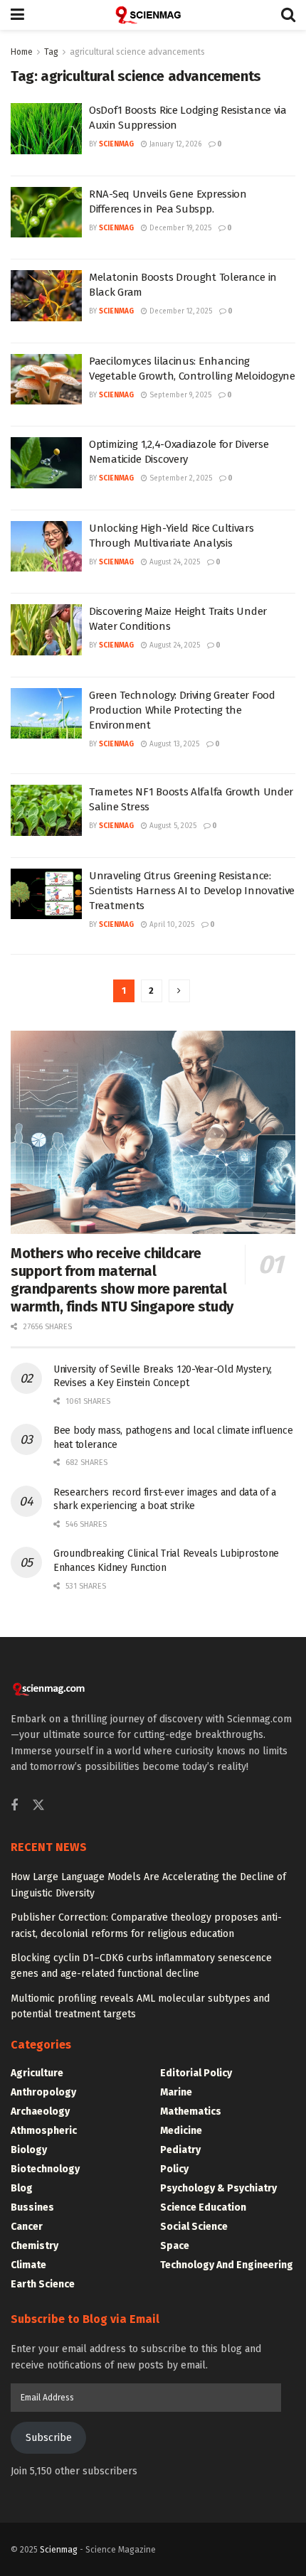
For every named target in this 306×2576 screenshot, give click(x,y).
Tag (51, 52)
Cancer (27, 2227)
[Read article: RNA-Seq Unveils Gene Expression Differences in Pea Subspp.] (46, 213)
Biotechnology (45, 2169)
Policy (174, 2169)
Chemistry (35, 2246)
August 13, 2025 (173, 744)
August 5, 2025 (172, 826)
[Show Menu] (17, 15)
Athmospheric (44, 2131)
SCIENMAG (116, 144)
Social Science (194, 2227)
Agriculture (37, 2073)
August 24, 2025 (174, 562)
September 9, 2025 (179, 395)
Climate (28, 2265)
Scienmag (59, 2550)
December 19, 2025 (179, 228)
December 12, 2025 (180, 311)
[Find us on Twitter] (38, 1806)
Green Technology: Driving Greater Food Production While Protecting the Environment (182, 710)
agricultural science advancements (137, 52)
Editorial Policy (196, 2073)
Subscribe (49, 2438)
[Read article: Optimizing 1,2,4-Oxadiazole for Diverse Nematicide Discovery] (46, 463)
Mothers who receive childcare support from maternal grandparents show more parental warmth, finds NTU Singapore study (122, 1280)
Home (22, 52)
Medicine (181, 2131)
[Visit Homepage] (153, 15)
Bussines (32, 2207)
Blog (22, 2188)
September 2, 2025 (180, 478)
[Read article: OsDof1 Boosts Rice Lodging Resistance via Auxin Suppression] (46, 129)
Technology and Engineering (227, 2265)
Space (175, 2246)
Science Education (203, 2207)
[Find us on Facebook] (14, 1806)
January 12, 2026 (174, 144)
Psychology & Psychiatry (218, 2188)
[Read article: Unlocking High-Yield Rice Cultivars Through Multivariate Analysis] (46, 547)
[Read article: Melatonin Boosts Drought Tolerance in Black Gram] (46, 296)
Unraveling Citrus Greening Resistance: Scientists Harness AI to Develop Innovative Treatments (192, 891)
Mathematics (191, 2111)
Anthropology (43, 2092)
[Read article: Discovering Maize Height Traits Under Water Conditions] (46, 630)
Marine (176, 2092)
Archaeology (40, 2111)
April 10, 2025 (171, 925)
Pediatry (180, 2150)
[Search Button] (288, 15)
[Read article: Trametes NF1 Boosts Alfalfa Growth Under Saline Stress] (46, 810)
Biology (29, 2150)
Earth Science (43, 2284)
